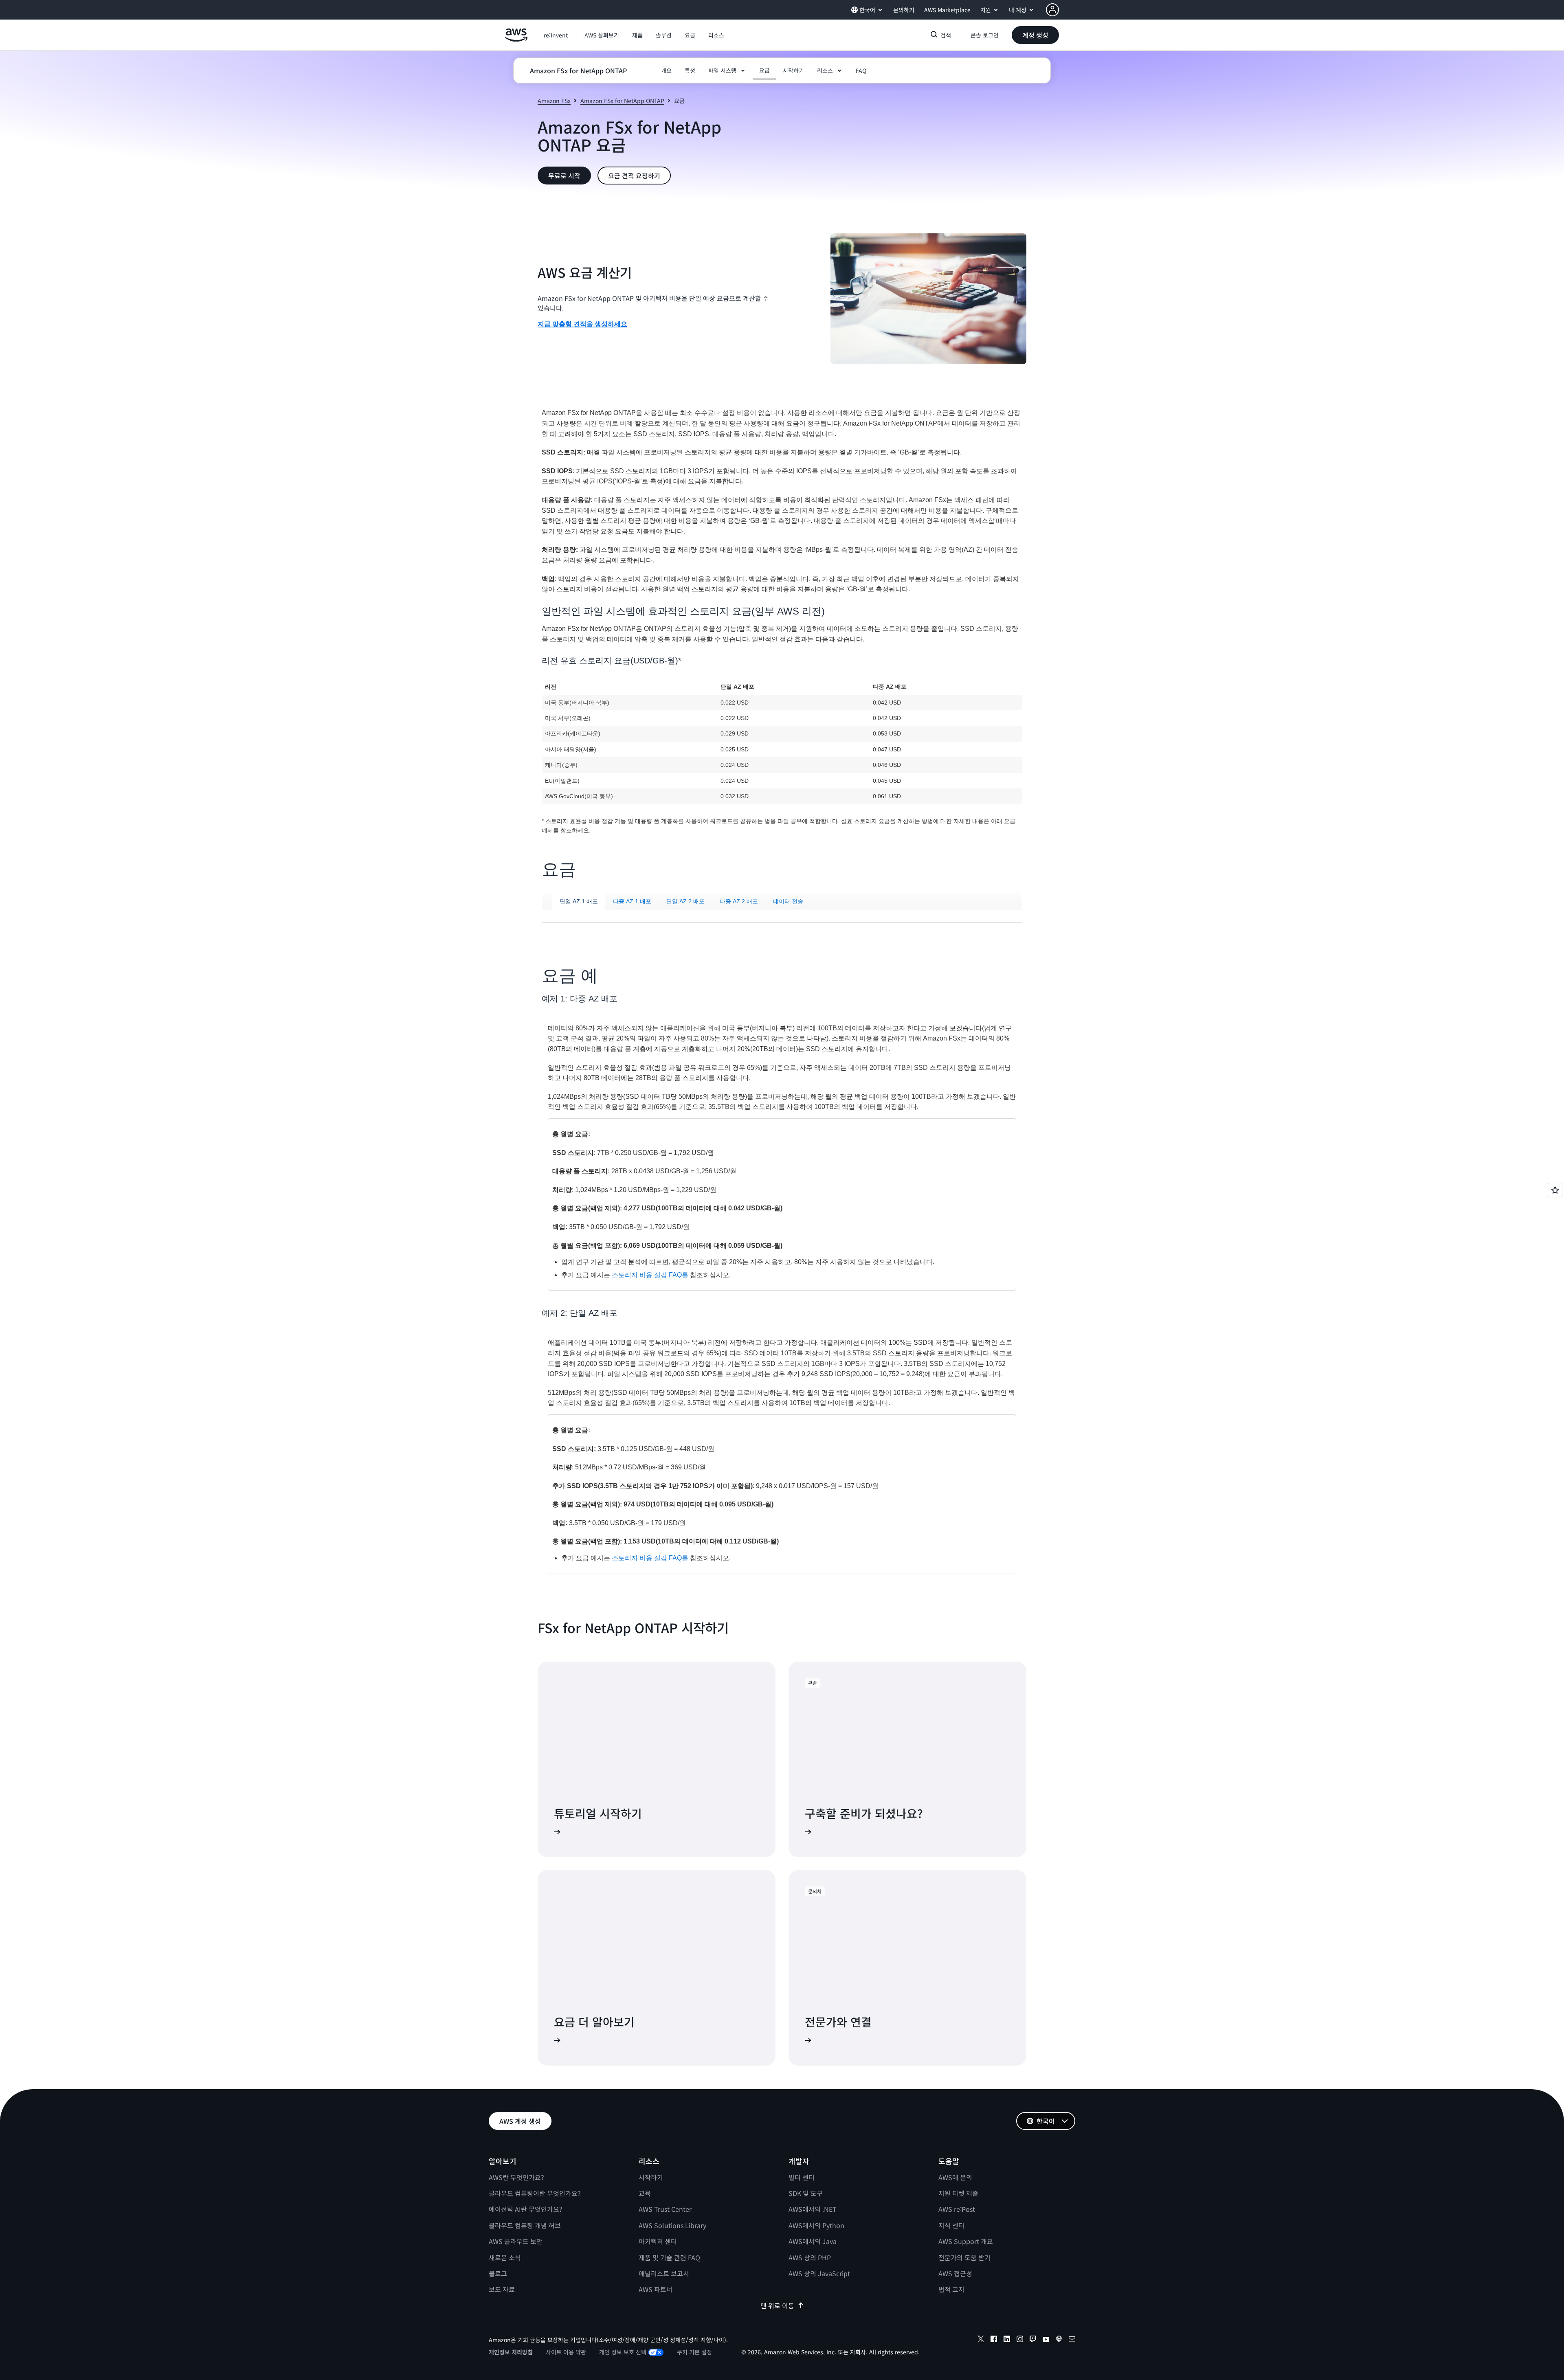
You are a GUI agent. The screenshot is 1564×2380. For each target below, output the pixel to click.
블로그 (498, 2273)
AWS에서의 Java (813, 2241)
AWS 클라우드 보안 (516, 2241)
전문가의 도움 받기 (964, 2257)
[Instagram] (1020, 2340)
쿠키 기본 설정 (694, 2352)
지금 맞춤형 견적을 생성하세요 (582, 324)
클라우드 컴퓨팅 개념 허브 (525, 2225)
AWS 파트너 (656, 2289)
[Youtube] (1046, 2340)
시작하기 (651, 2177)
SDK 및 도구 (806, 2193)
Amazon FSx (554, 101)
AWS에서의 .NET (813, 2209)
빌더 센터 (802, 2177)
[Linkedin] (1007, 2340)
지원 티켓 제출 (958, 2193)
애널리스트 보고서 (664, 2273)
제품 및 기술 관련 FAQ (669, 2257)
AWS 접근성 (955, 2273)
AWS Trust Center (665, 2209)
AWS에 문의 (955, 2177)
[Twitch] (1033, 2340)
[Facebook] (994, 2340)
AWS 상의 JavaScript (819, 2273)
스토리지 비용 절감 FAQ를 (651, 1275)
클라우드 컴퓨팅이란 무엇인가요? (535, 2193)
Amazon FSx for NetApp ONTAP (622, 101)
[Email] (1072, 2340)
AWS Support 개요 (966, 2241)
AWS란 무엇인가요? (516, 2177)
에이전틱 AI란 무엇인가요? (526, 2209)
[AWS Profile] (1052, 10)
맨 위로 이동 (777, 2305)
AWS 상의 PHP (810, 2257)
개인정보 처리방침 (511, 2352)
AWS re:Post (957, 2209)
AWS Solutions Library (672, 2225)
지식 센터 (951, 2225)
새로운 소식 (505, 2257)
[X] (981, 2340)
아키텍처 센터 (658, 2241)
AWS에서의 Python (816, 2225)
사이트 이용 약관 (566, 2352)
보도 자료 (502, 2289)
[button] (602, 35)
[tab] (579, 901)
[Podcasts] (1059, 2340)
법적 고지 (951, 2289)
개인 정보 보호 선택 (623, 2352)
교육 (645, 2193)
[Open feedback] (1555, 1190)
